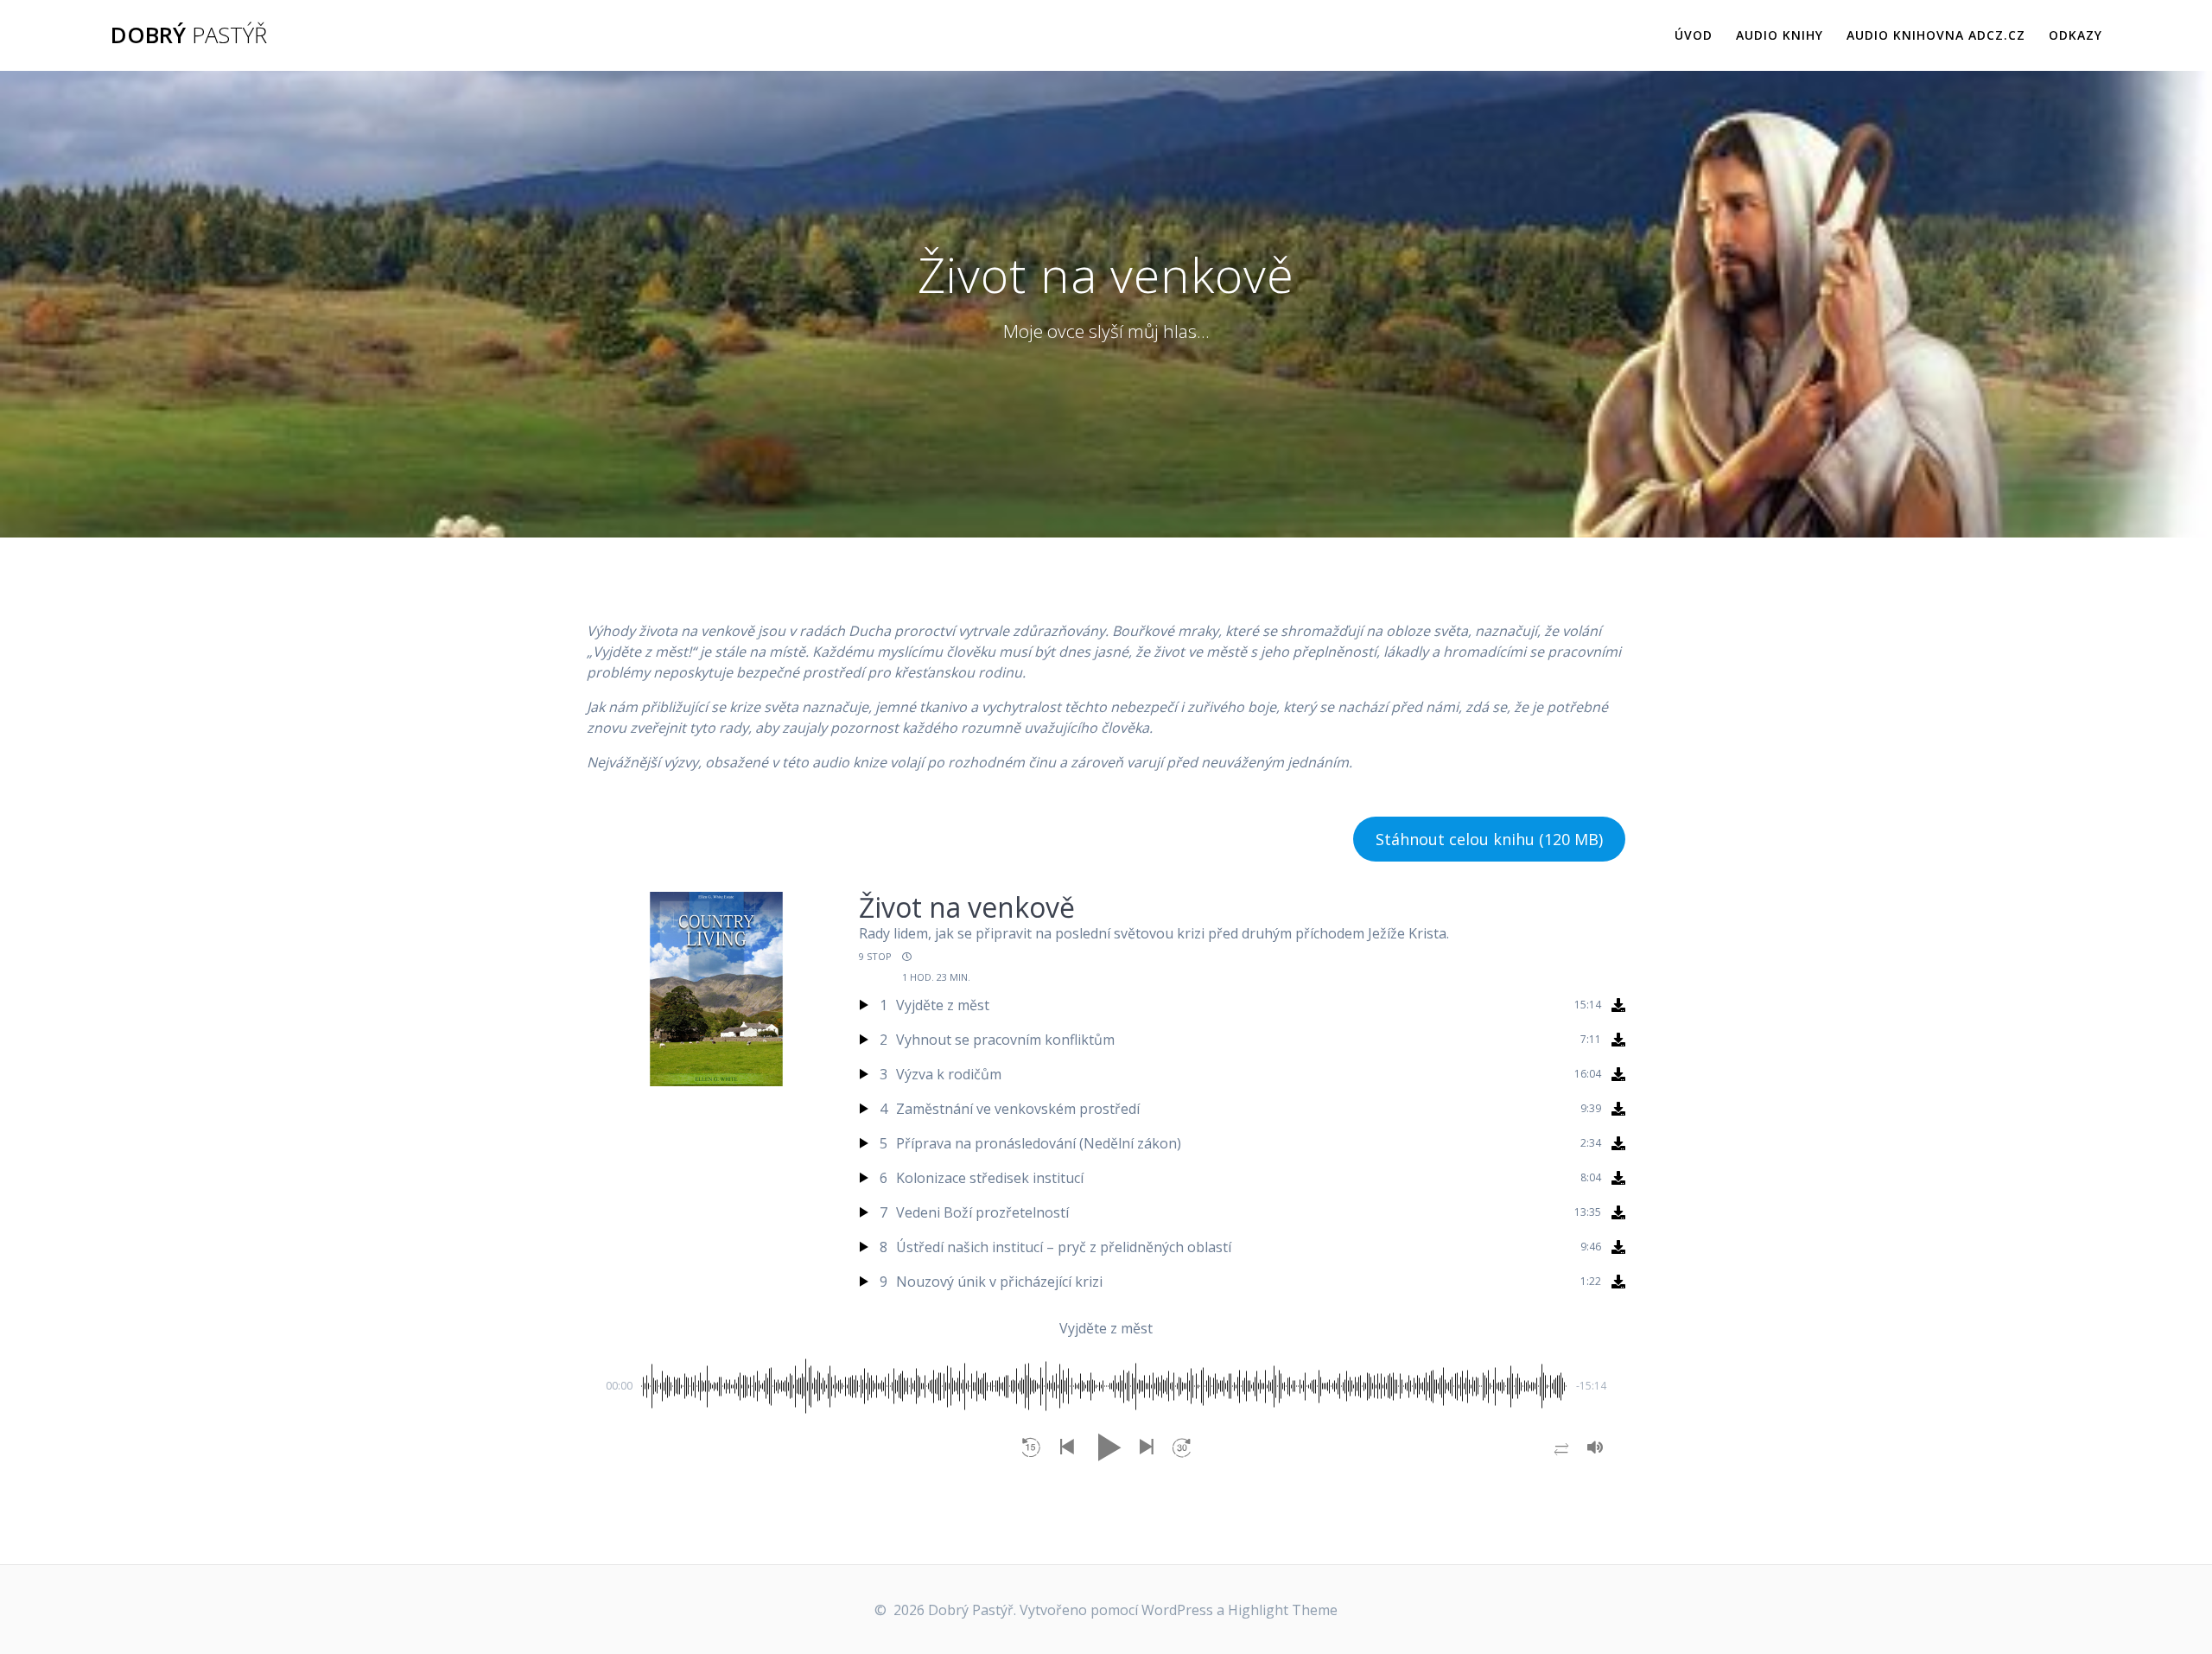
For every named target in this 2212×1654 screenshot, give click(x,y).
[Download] (1618, 1005)
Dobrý (189, 35)
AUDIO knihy (1780, 35)
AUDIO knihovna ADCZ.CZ (1936, 35)
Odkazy (2075, 35)
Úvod (1694, 35)
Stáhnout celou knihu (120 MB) (1489, 839)
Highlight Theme (1283, 1610)
